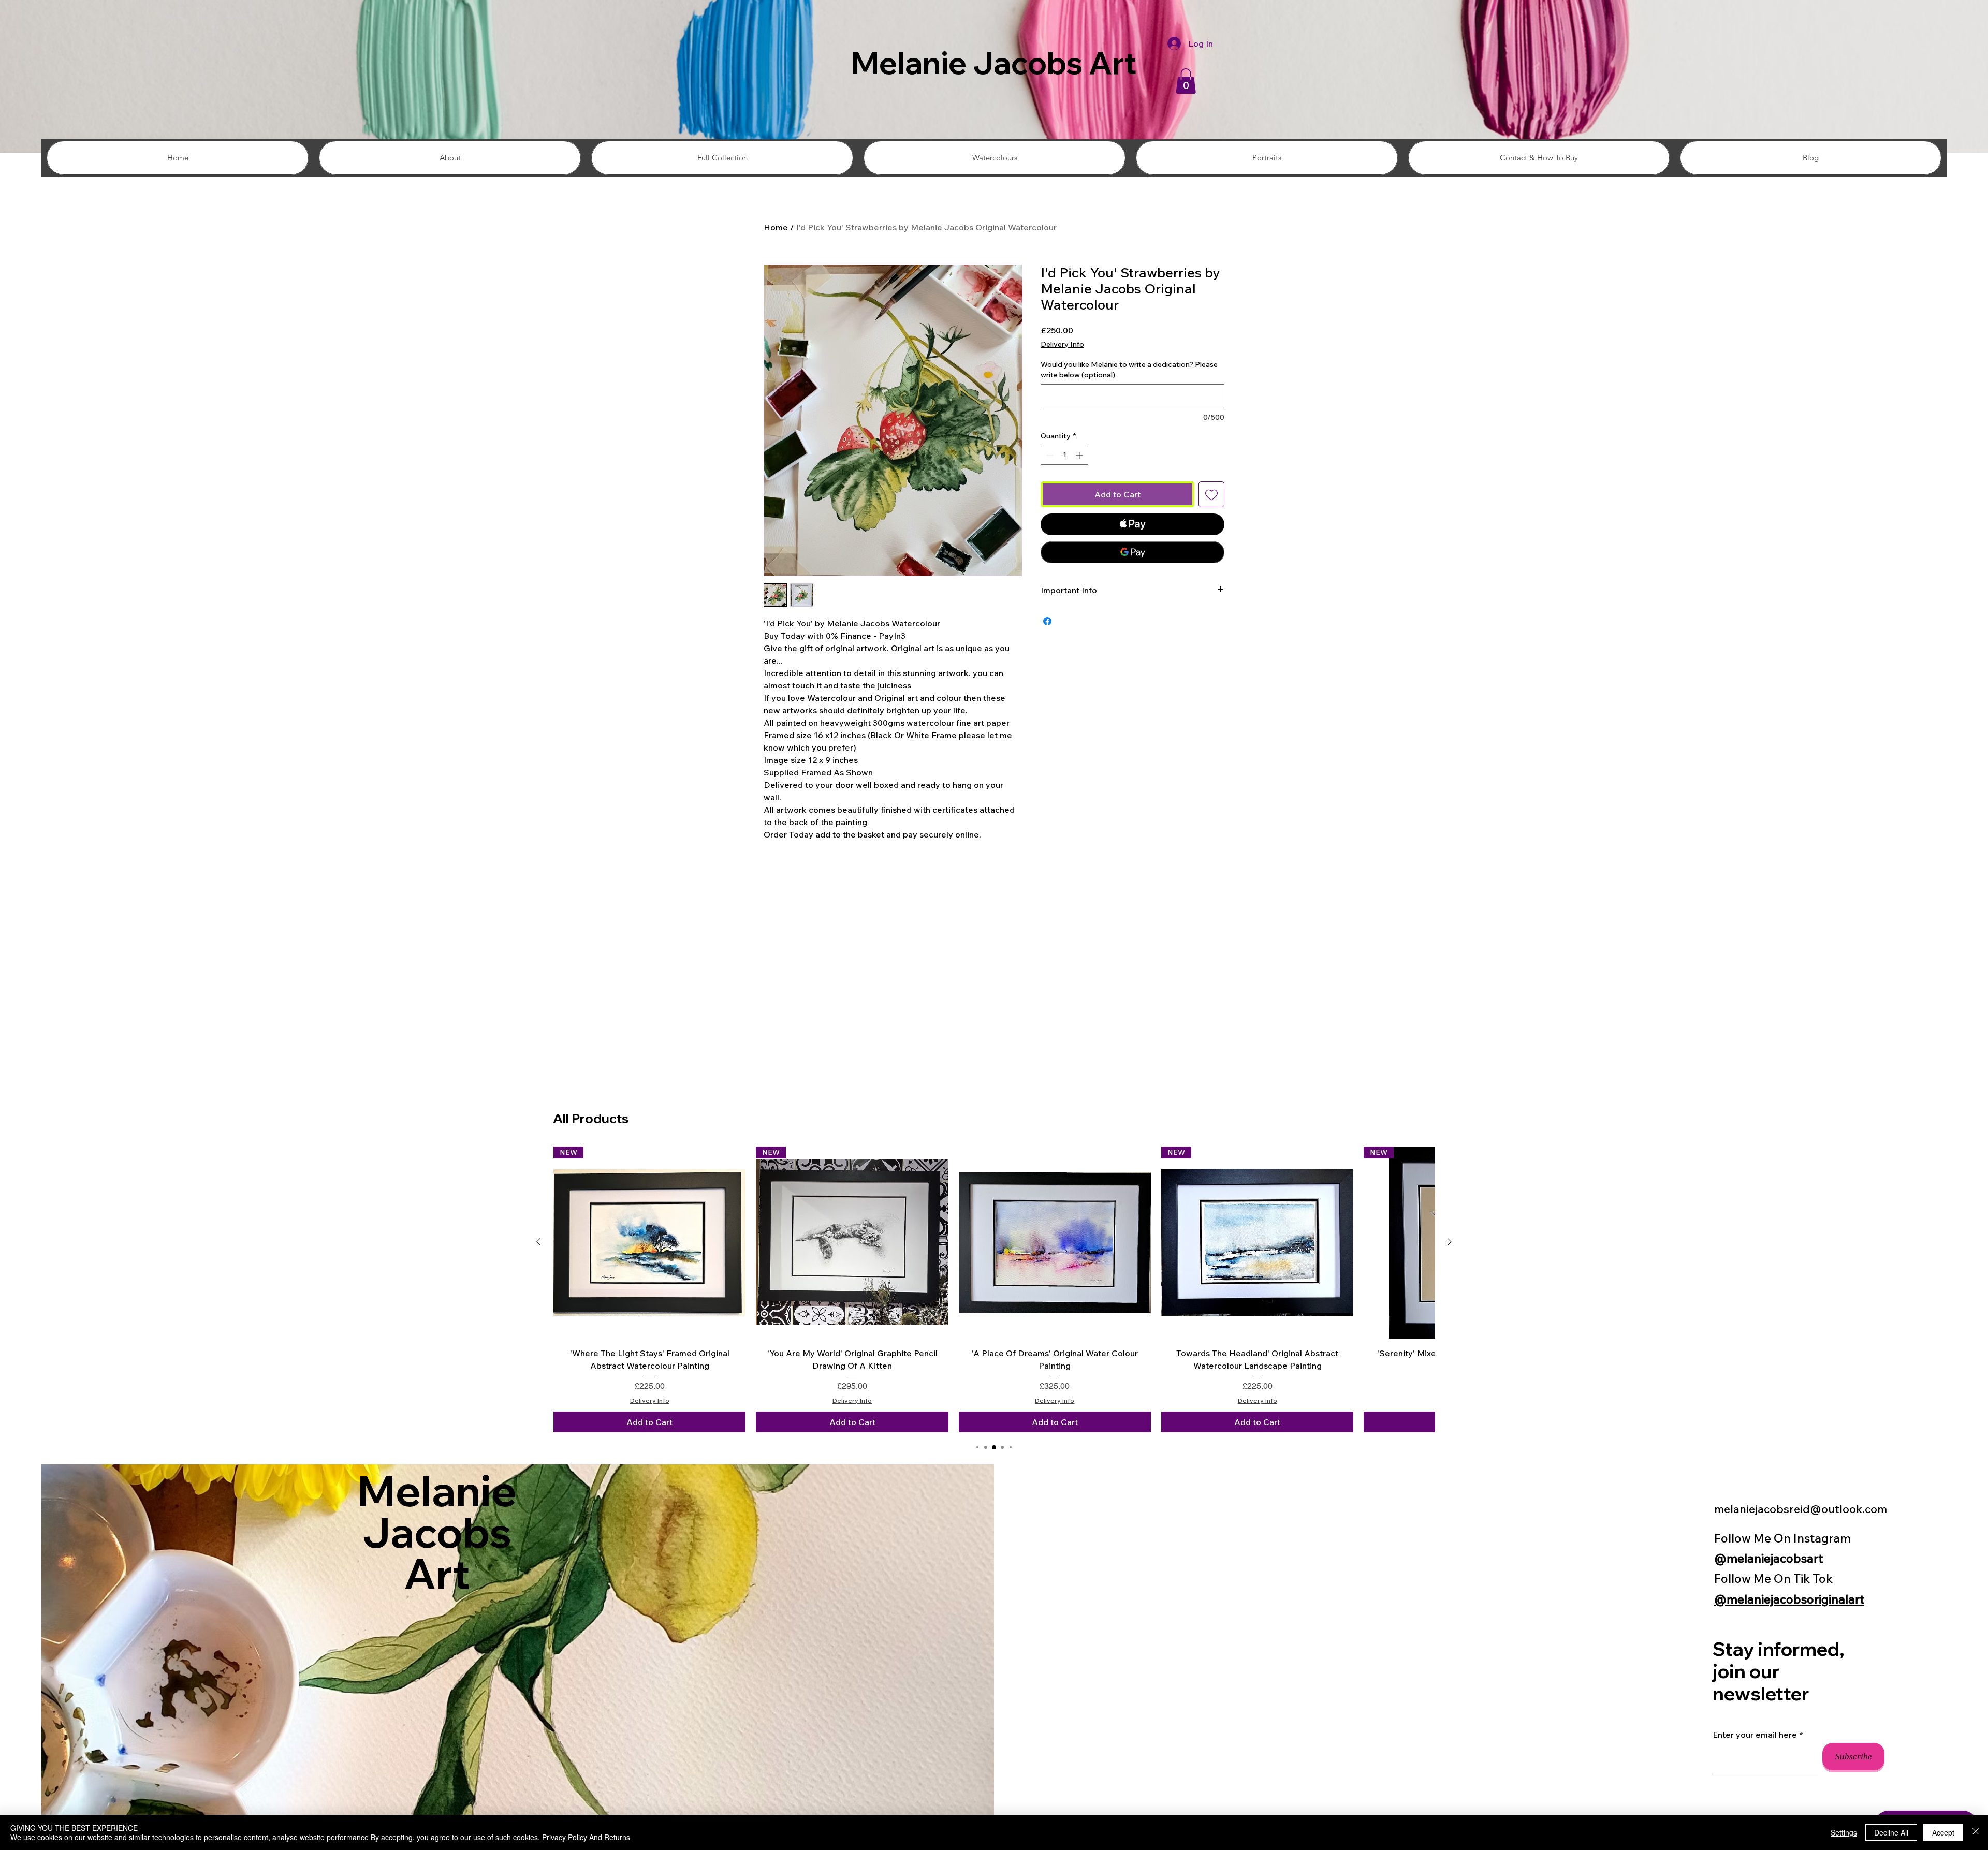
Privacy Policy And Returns (586, 1837)
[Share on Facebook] (1047, 621)
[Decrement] (1049, 455)
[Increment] (1080, 455)
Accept (1943, 1832)
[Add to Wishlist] (1211, 494)
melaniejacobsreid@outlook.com (1801, 1509)
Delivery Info (1062, 344)
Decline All (1891, 1832)
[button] (1186, 81)
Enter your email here (1755, 1735)
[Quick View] (1055, 1243)
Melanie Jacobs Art (994, 63)
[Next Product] (1450, 1242)
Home (776, 227)
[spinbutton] (1064, 455)
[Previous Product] (538, 1242)
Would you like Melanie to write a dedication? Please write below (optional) (1129, 370)
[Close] (1976, 1832)
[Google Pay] (1132, 552)
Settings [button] (1844, 1832)
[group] (994, 1289)
